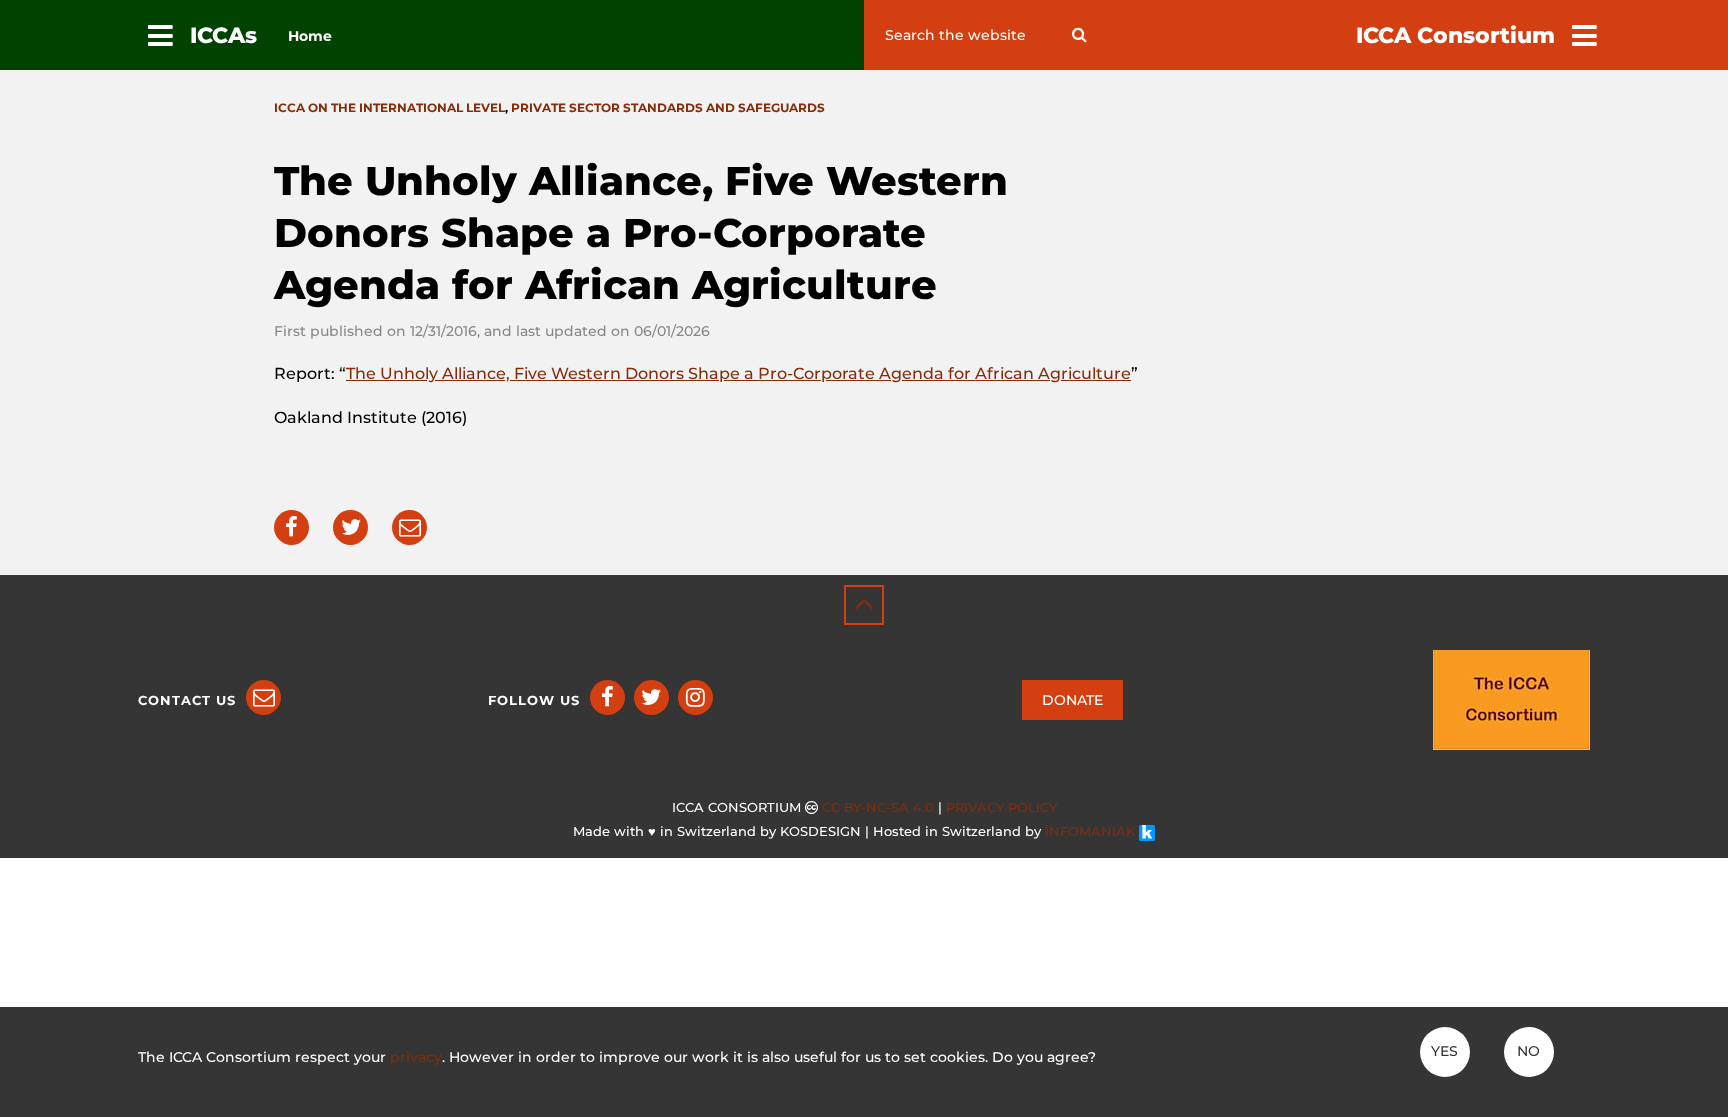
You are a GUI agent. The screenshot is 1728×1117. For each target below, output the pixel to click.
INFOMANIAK (1092, 831)
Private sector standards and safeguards (668, 107)
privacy (416, 1057)
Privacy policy (1001, 807)
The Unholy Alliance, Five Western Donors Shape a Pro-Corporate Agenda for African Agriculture (738, 373)
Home (310, 36)
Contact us (187, 700)
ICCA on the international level (389, 107)
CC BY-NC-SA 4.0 (878, 807)
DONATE (1072, 700)
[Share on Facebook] (291, 527)
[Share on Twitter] (350, 527)
